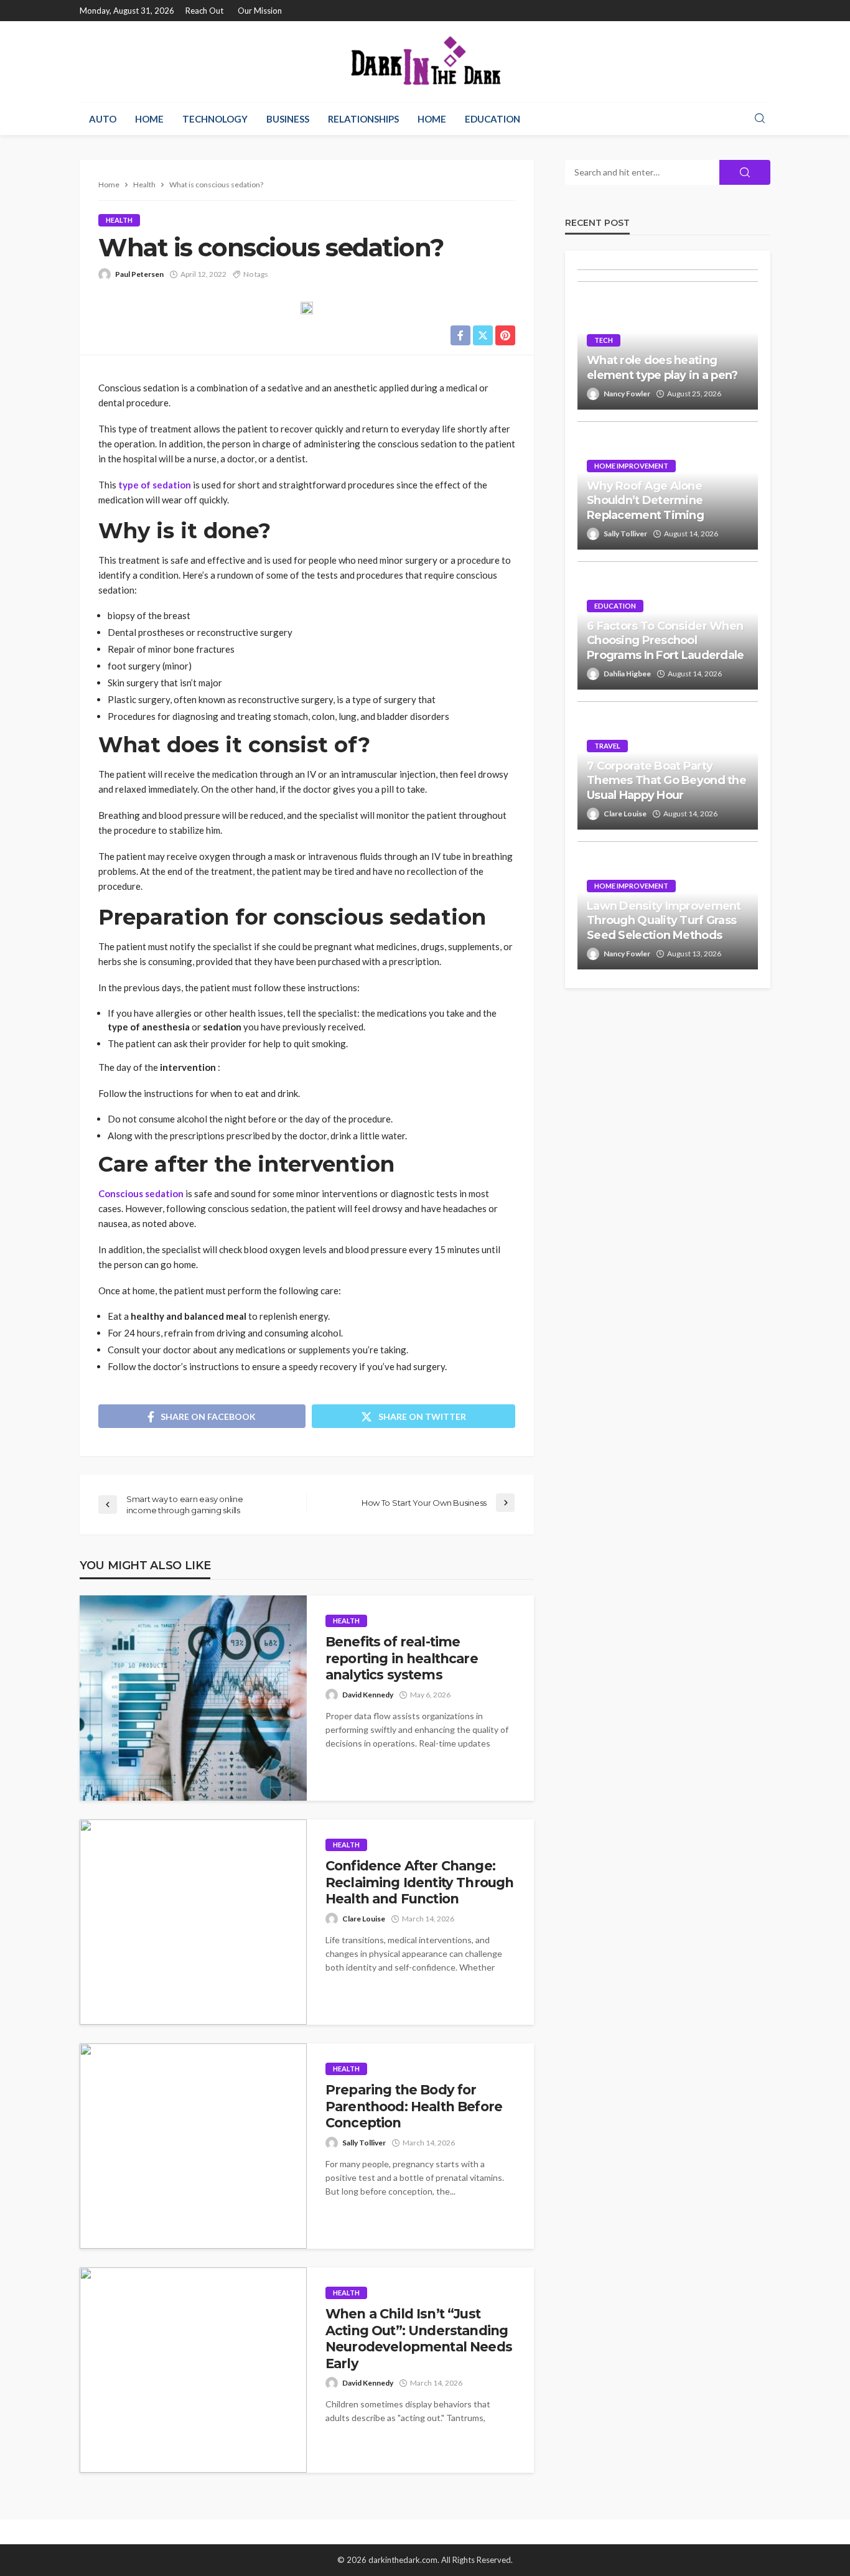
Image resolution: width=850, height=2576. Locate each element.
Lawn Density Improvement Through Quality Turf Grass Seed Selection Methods (664, 921)
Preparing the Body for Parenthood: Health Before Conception (414, 2106)
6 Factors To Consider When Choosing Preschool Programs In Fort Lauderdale (666, 641)
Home (149, 119)
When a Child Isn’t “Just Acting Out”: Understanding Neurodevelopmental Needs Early (419, 2338)
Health (119, 220)
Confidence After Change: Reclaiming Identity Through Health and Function (419, 1882)
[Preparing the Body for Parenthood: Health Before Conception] (193, 2146)
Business (288, 119)
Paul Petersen (139, 274)
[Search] (760, 119)
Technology (215, 119)
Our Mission (260, 11)
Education (493, 119)
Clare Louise (364, 1919)
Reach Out (204, 11)
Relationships (363, 119)
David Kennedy (368, 1695)
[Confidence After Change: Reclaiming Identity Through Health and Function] (193, 1922)
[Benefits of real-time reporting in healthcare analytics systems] (193, 1698)
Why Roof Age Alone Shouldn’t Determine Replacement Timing (645, 501)
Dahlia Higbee (627, 674)
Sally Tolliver (364, 2143)
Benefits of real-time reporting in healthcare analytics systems (402, 1658)
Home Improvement (631, 466)
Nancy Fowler (627, 394)
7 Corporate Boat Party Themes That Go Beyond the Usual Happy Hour (666, 781)
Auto (103, 119)
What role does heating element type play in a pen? (662, 367)
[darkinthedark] (425, 62)
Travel (607, 746)
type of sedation (155, 485)
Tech (604, 340)
